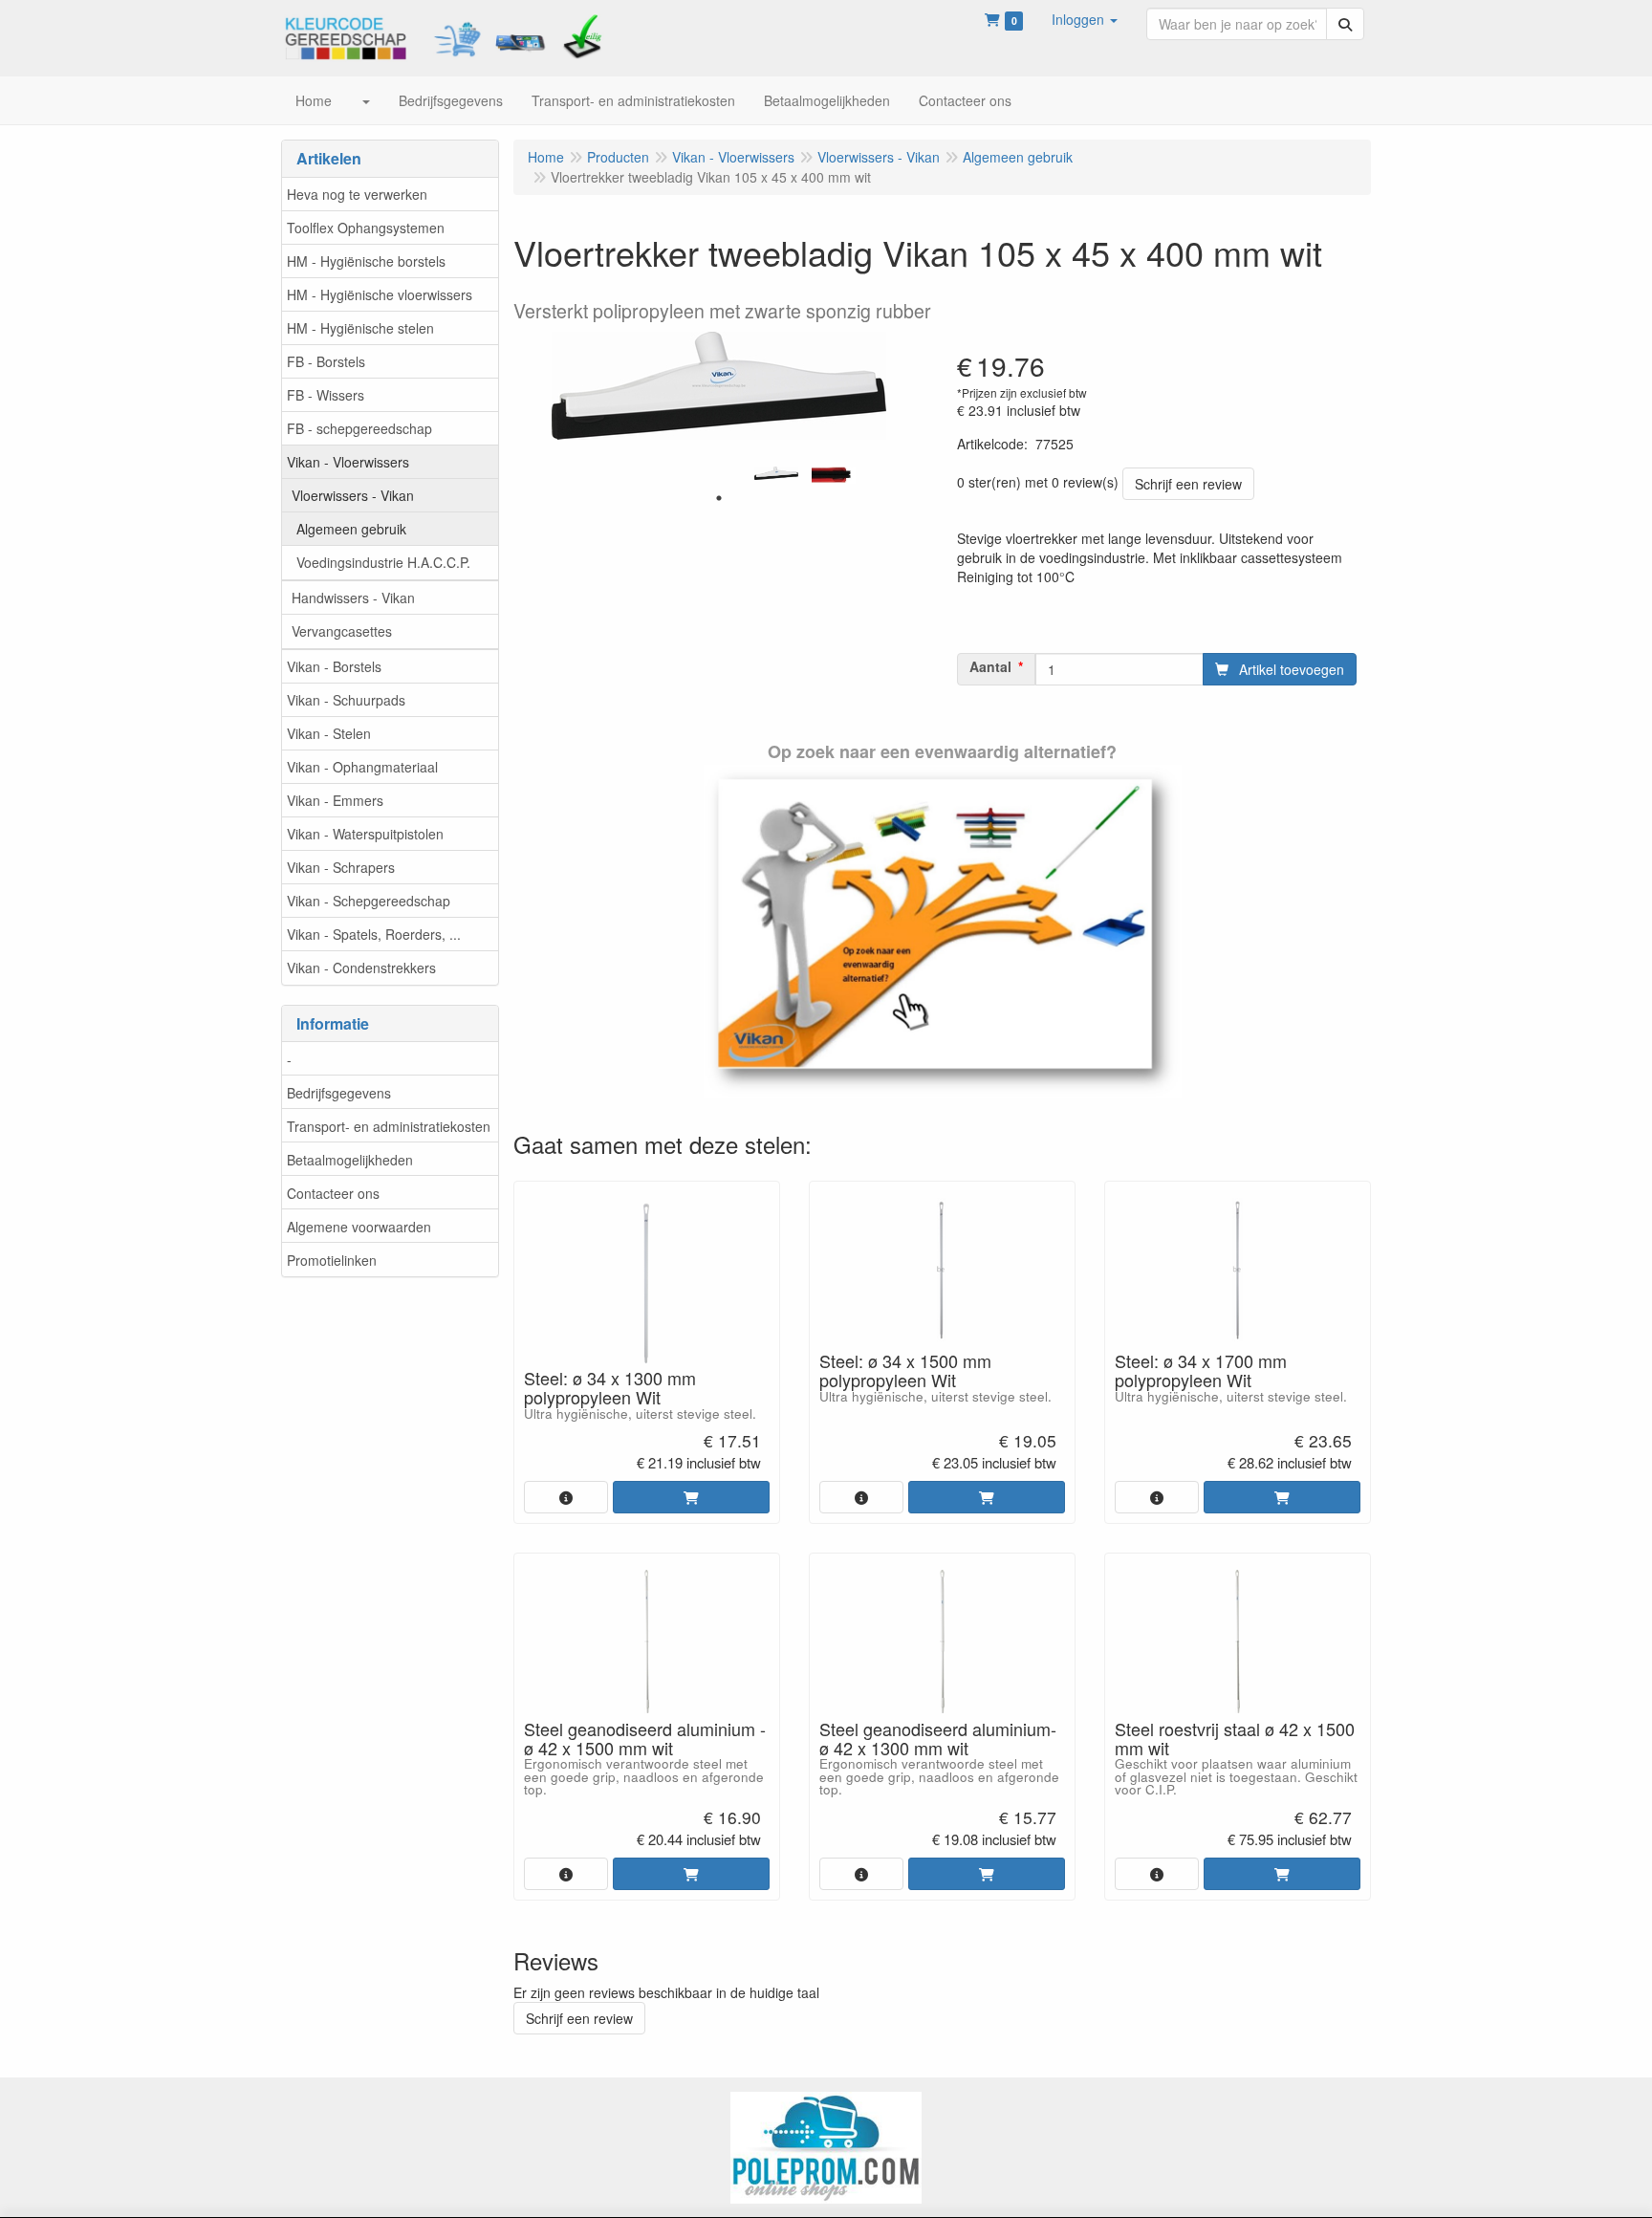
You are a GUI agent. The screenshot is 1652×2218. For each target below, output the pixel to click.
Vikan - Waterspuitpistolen (365, 834)
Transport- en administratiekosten (389, 1126)
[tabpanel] (776, 474)
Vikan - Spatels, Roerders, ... (374, 934)
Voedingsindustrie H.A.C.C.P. (383, 562)
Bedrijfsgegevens (339, 1093)
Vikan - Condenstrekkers (361, 968)
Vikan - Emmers (335, 800)
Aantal (990, 666)
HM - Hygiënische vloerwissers (380, 294)
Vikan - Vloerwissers (348, 462)
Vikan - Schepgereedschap (369, 901)
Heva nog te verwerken (357, 194)
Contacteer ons (333, 1193)
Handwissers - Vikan (353, 598)
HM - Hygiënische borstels (366, 261)
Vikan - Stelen (329, 733)
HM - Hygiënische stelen (360, 328)
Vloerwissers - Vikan (353, 495)
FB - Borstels (326, 361)
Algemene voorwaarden (359, 1227)
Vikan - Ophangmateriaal (362, 767)
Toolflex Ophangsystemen (366, 228)
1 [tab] (719, 498)
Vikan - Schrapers (341, 867)
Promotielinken (332, 1260)
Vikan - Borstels (334, 666)
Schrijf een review (1188, 484)
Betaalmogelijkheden (350, 1160)
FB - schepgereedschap (359, 428)
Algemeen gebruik (351, 529)
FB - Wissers (326, 395)
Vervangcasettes (342, 631)
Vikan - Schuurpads (346, 700)
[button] (1085, 19)
